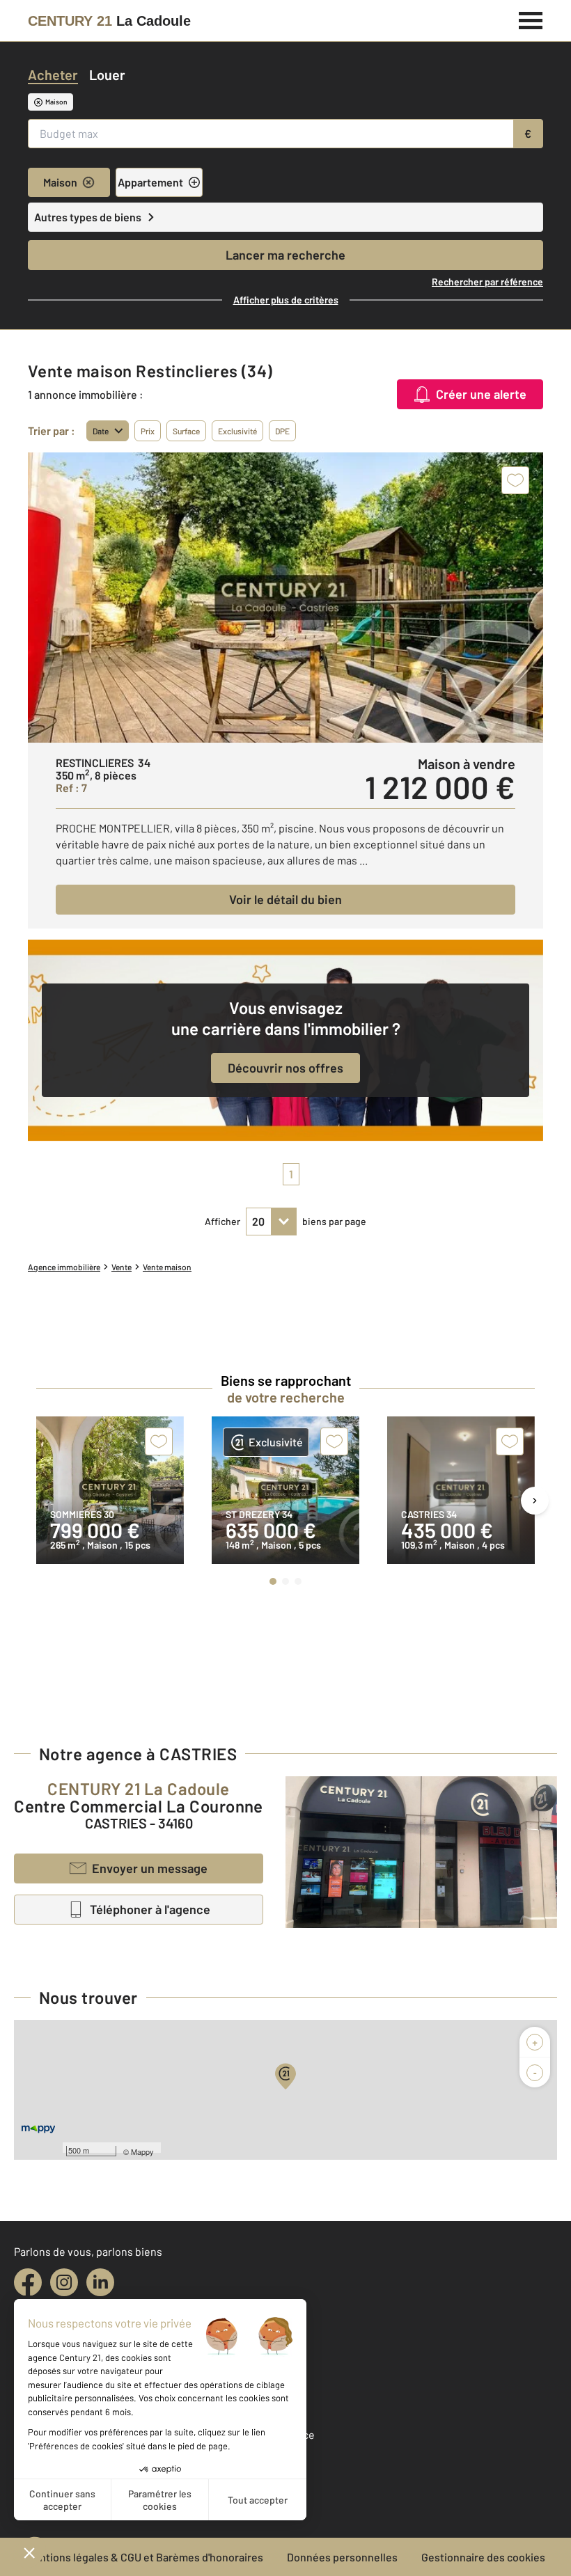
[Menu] (531, 19)
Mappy (142, 2151)
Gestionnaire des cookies (483, 2557)
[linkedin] (100, 2282)
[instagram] (64, 2282)
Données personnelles (342, 2557)
